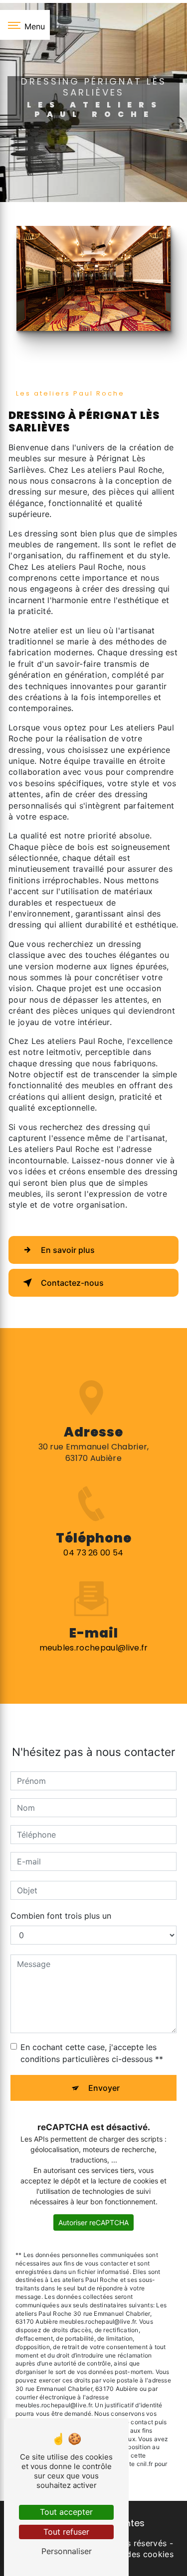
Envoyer (104, 2088)
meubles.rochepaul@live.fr (94, 1648)
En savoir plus (68, 1250)
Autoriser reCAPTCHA (93, 2222)
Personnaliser (67, 2551)
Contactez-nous (72, 1283)
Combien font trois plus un (61, 1916)
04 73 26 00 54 (93, 1553)
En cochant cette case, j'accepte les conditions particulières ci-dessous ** (92, 2053)
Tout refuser (66, 2532)
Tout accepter (66, 2512)
